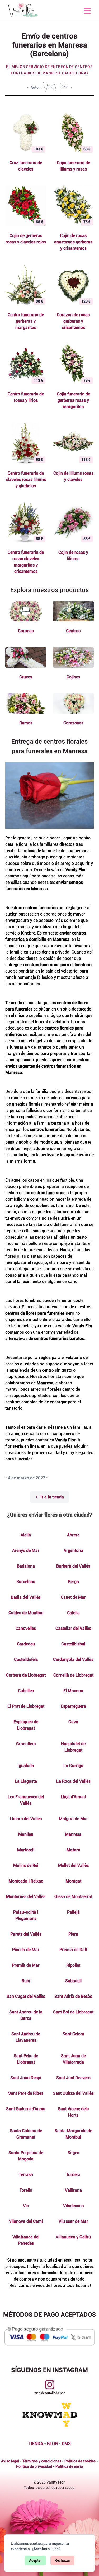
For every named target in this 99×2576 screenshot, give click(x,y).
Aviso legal (10, 2461)
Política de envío (69, 2466)
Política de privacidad (34, 2466)
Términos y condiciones (42, 2461)
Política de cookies (80, 2461)
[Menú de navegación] (87, 11)
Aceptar (36, 2560)
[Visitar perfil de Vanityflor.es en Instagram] (50, 2385)
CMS (66, 2444)
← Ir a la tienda (50, 1497)
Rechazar (62, 2560)
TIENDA (36, 2444)
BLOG (52, 2444)
